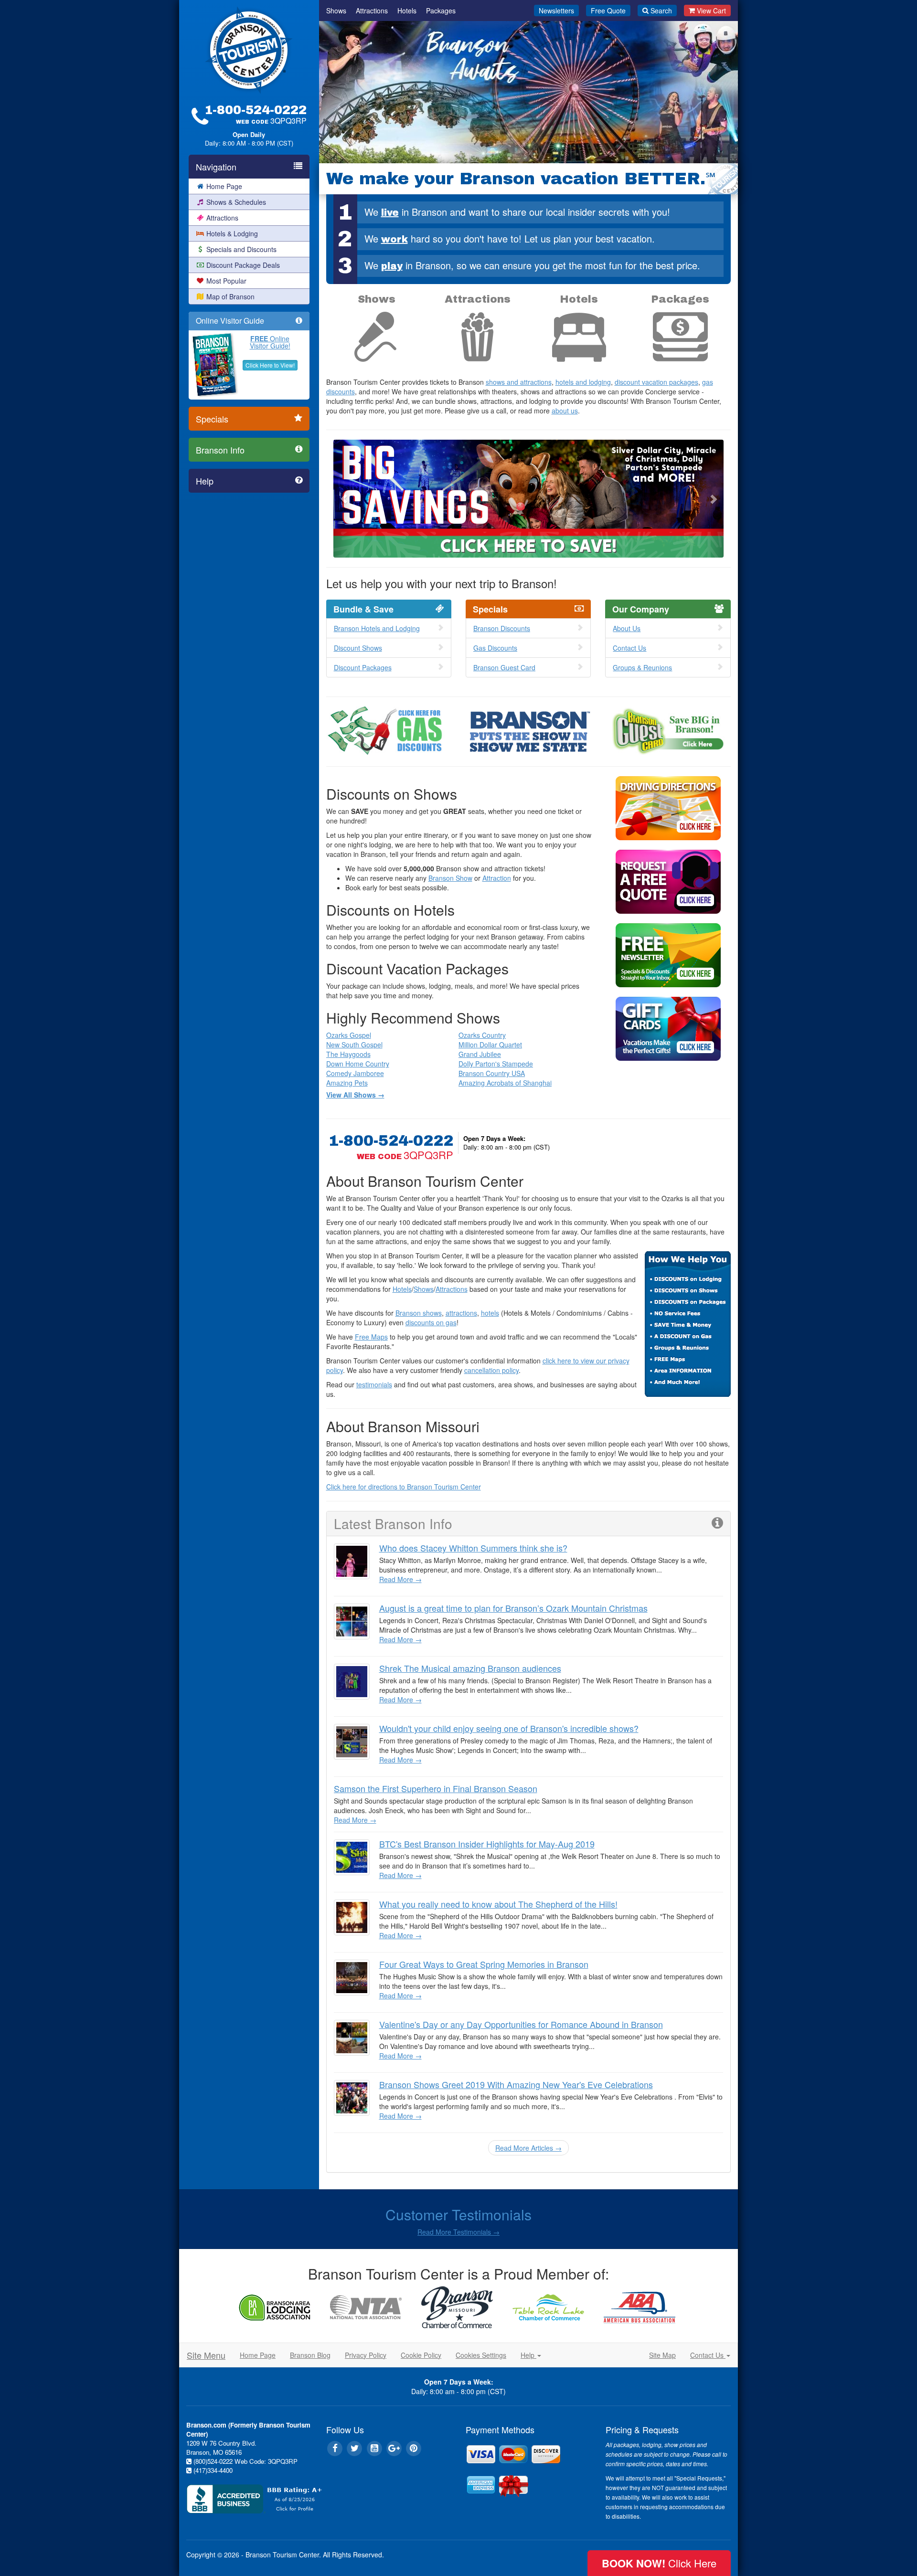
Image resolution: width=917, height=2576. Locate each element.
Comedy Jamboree (355, 1073)
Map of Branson (230, 296)
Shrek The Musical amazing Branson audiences (470, 1668)
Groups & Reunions (642, 667)
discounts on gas (431, 1322)
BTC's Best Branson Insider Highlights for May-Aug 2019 (487, 1844)
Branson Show (450, 878)
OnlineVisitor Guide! (270, 342)
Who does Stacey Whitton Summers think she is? (473, 1548)
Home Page (224, 186)
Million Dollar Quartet (490, 1045)
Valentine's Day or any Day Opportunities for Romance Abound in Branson (521, 2024)
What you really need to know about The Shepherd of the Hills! (498, 1904)
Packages (441, 11)
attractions (461, 1313)
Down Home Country (358, 1064)
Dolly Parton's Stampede (496, 1064)
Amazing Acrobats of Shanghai (505, 1083)
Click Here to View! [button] (270, 365)
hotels (490, 1313)
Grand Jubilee (480, 1054)
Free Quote (608, 11)
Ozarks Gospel (349, 1035)
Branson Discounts (502, 628)
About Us (627, 628)
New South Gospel (354, 1045)
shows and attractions (519, 382)
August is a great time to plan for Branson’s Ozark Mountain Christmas (513, 1608)
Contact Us (629, 648)
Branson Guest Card (504, 667)
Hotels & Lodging (232, 233)
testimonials (374, 1384)
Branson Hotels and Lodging (377, 628)
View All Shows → (355, 1095)
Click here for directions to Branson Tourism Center (404, 1487)
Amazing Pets (347, 1083)
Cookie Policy (421, 2355)
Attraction (497, 878)
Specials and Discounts (241, 249)
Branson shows (419, 1313)
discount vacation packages (656, 382)
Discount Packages (363, 667)
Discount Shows (358, 648)
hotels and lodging (583, 382)
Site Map (662, 2355)
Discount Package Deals (243, 265)
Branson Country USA (492, 1073)
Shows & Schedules (236, 202)
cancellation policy (491, 1370)
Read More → (400, 1579)
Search (661, 11)
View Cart (711, 11)
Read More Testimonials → (458, 2232)
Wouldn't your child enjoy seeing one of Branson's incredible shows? (509, 1728)
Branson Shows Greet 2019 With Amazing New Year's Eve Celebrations (516, 2084)
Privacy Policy (366, 2355)
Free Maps (371, 1337)
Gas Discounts (495, 648)
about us (565, 411)
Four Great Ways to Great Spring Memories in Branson (484, 1964)
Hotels (407, 11)
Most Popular (226, 281)
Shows (336, 11)
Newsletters (556, 11)
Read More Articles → (528, 2148)
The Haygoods (348, 1054)
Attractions (222, 218)
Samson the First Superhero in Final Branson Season (436, 1788)
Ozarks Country (482, 1035)
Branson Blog (310, 2355)
